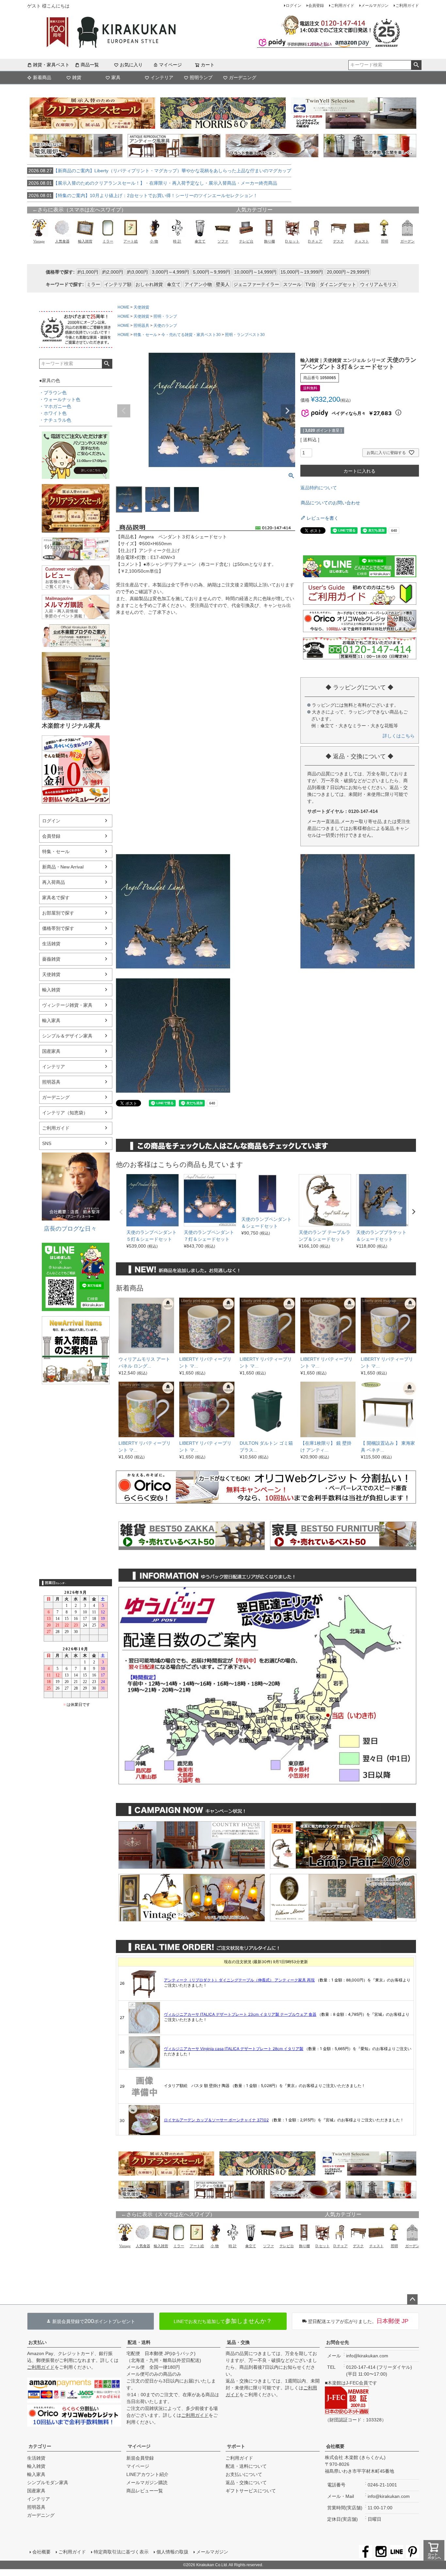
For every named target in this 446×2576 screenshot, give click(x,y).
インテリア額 (118, 284)
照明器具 (51, 1082)
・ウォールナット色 (60, 399)
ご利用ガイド (342, 6)
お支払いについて (244, 2474)
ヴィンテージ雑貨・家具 (67, 1005)
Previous (124, 411)
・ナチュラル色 (55, 420)
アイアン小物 (198, 284)
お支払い (38, 2342)
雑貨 (77, 77)
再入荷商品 (54, 882)
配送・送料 (139, 2342)
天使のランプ (165, 326)
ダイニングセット (338, 284)
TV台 (311, 284)
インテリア (162, 77)
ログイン (294, 6)
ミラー (93, 284)
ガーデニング (243, 77)
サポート (236, 2446)
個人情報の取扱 (172, 2552)
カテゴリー (40, 2446)
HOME (123, 307)
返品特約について (319, 488)
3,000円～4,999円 (170, 272)
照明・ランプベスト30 (245, 335)
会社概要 (335, 2446)
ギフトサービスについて (251, 2491)
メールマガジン (375, 6)
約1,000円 (88, 272)
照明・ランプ (165, 316)
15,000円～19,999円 (302, 272)
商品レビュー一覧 (145, 2491)
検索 (416, 65)
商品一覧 (90, 65)
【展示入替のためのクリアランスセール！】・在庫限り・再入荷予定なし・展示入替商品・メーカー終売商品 (153, 183)
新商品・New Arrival (63, 867)
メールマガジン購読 (147, 2483)
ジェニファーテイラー (256, 284)
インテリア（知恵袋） (65, 1113)
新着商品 (42, 77)
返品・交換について (246, 2483)
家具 (116, 77)
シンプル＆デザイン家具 (67, 1036)
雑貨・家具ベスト (51, 65)
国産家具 (51, 1051)
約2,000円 (113, 272)
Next (287, 411)
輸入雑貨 (51, 990)
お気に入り (131, 65)
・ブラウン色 (53, 393)
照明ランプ (201, 77)
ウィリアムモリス (378, 284)
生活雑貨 (51, 944)
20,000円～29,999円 (348, 272)
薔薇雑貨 (51, 959)
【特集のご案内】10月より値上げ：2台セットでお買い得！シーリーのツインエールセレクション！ (143, 195)
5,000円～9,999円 (212, 272)
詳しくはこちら (399, 736)
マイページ (170, 65)
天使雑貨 (51, 974)
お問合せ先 (338, 2342)
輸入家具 (51, 1020)
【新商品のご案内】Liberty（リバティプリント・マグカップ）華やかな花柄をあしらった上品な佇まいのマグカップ (160, 171)
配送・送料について (246, 2466)
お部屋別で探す (58, 913)
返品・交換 (238, 2342)
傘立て (174, 284)
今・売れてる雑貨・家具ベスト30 (191, 335)
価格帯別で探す (58, 928)
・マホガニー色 (55, 406)
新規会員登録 (140, 2458)
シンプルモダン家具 (48, 2483)
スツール (292, 284)
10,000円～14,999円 (255, 272)
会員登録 (316, 6)
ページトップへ (412, 2299)
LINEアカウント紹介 (147, 2474)
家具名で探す (56, 898)
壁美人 (223, 284)
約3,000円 (137, 272)
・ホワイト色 (53, 413)
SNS (47, 1143)
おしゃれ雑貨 (149, 284)
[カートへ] (434, 2551)
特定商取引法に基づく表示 (121, 2552)
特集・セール (56, 851)
